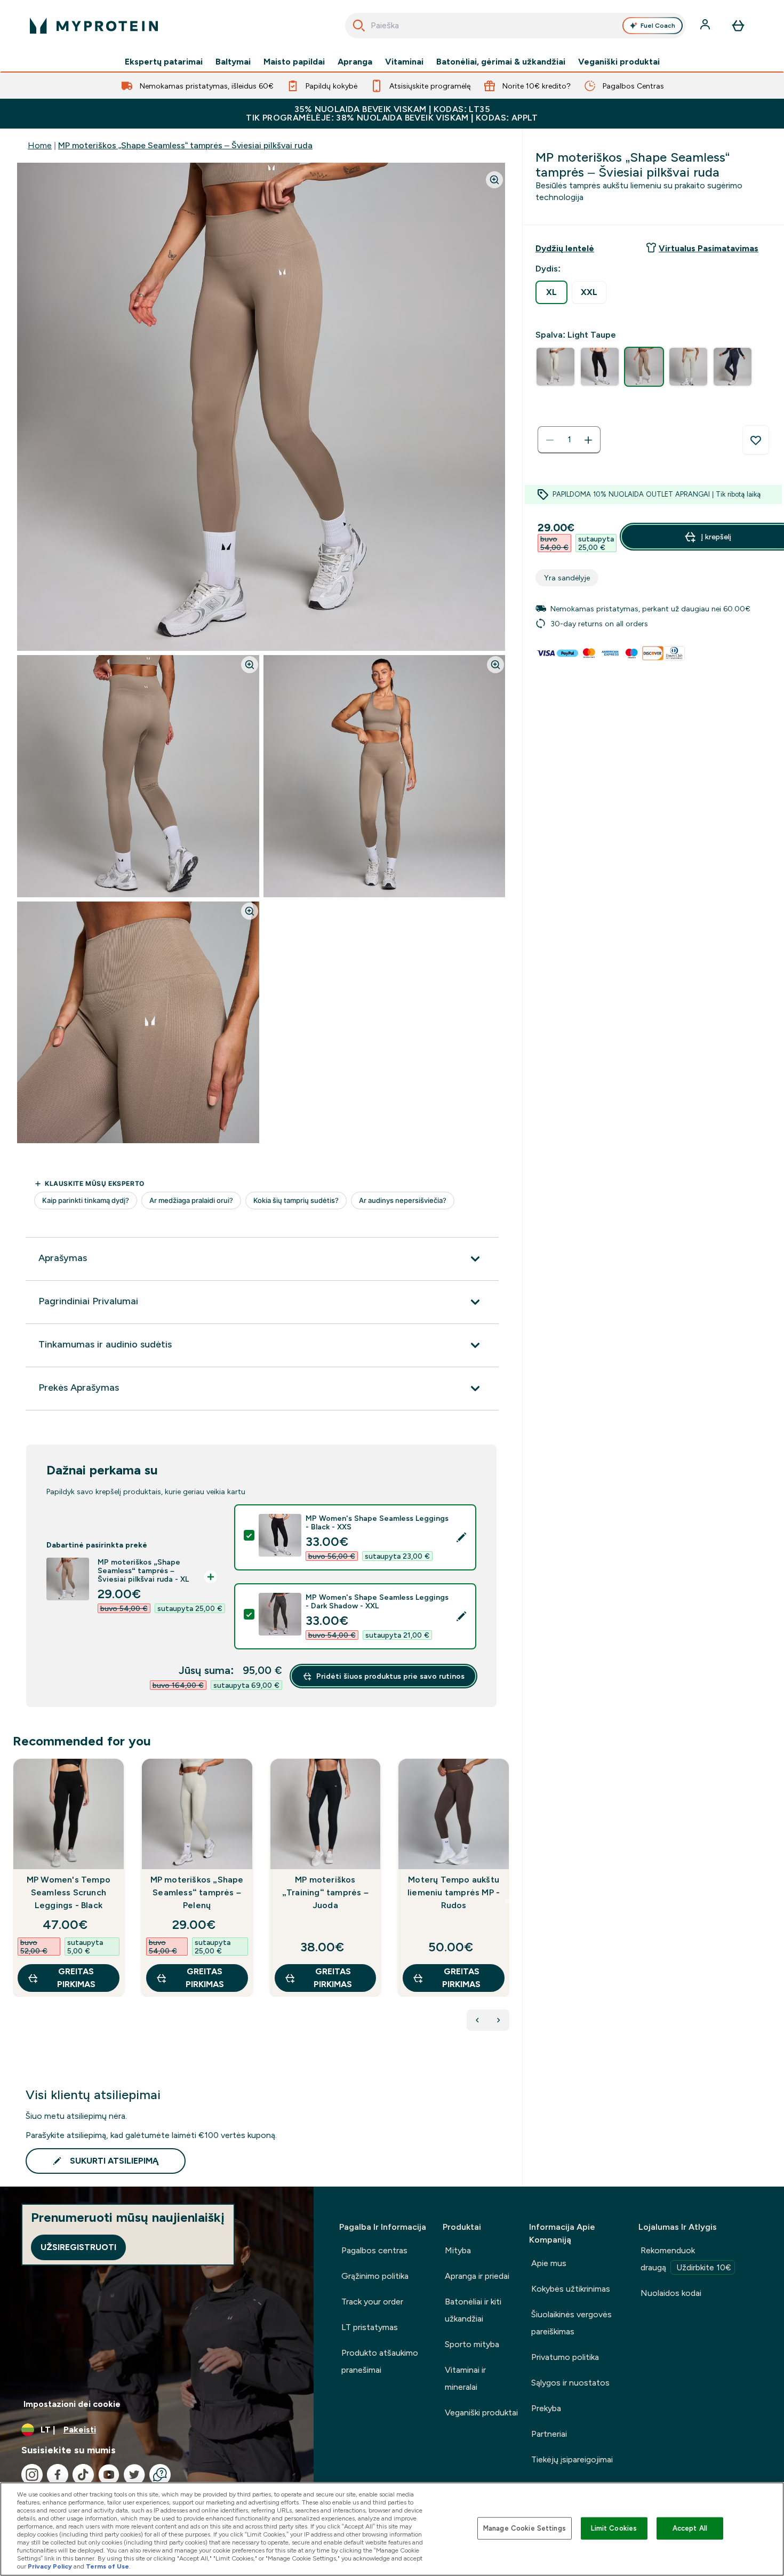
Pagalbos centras (374, 2250)
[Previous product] (477, 2020)
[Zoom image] (494, 180)
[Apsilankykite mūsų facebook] (58, 2475)
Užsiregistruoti (78, 2247)
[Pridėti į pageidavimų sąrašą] (756, 440)
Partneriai (549, 2434)
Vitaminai (404, 62)
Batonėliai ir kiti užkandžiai (473, 2310)
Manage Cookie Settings (525, 2528)
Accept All (690, 2528)
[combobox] (515, 26)
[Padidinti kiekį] (588, 440)
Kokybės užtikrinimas (571, 2289)
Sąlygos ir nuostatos (570, 2383)
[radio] (551, 292)
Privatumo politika (565, 2357)
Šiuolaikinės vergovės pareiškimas (571, 2323)
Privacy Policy (50, 2566)
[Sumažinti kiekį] (550, 440)
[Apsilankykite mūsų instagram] (32, 2475)
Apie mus (549, 2263)
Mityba (458, 2250)
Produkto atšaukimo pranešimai (380, 2361)
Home (40, 145)
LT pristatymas (370, 2327)
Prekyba (546, 2408)
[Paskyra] (706, 26)
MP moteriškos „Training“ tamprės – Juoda (325, 1892)
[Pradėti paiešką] (359, 26)
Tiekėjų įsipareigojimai (572, 2459)
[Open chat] (160, 2475)
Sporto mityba (472, 2344)
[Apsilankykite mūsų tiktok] (83, 2475)
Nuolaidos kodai (671, 2293)
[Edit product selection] (461, 1537)
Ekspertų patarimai (164, 62)
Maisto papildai (294, 62)
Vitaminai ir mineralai (465, 2378)
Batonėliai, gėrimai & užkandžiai (501, 62)
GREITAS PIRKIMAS (76, 1978)
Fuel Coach (658, 26)
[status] (569, 440)
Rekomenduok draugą (686, 2259)
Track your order (372, 2302)
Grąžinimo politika (375, 2276)
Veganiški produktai (619, 62)
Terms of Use (107, 2566)
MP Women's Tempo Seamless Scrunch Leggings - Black (69, 1892)
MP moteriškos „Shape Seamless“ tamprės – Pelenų (197, 1892)
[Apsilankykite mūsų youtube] (109, 2475)
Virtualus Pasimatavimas (709, 248)
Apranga (355, 62)
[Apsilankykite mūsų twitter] (134, 2475)
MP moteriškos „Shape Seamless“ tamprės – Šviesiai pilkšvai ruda (185, 145)
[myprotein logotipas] (94, 26)
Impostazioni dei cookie (72, 2404)
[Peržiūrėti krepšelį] (738, 26)
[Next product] (499, 2020)
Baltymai (233, 62)
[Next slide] (507, 1901)
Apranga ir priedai (477, 2276)
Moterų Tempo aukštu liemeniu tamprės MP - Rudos (454, 1892)
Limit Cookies (614, 2528)
